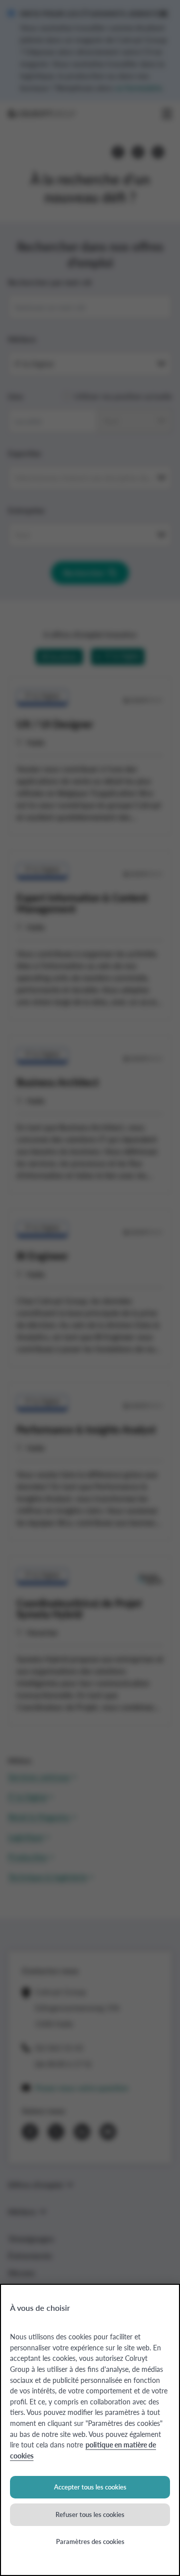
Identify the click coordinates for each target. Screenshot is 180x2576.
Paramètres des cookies (90, 2541)
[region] (90, 2430)
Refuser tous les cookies (90, 2514)
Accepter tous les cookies (90, 2487)
